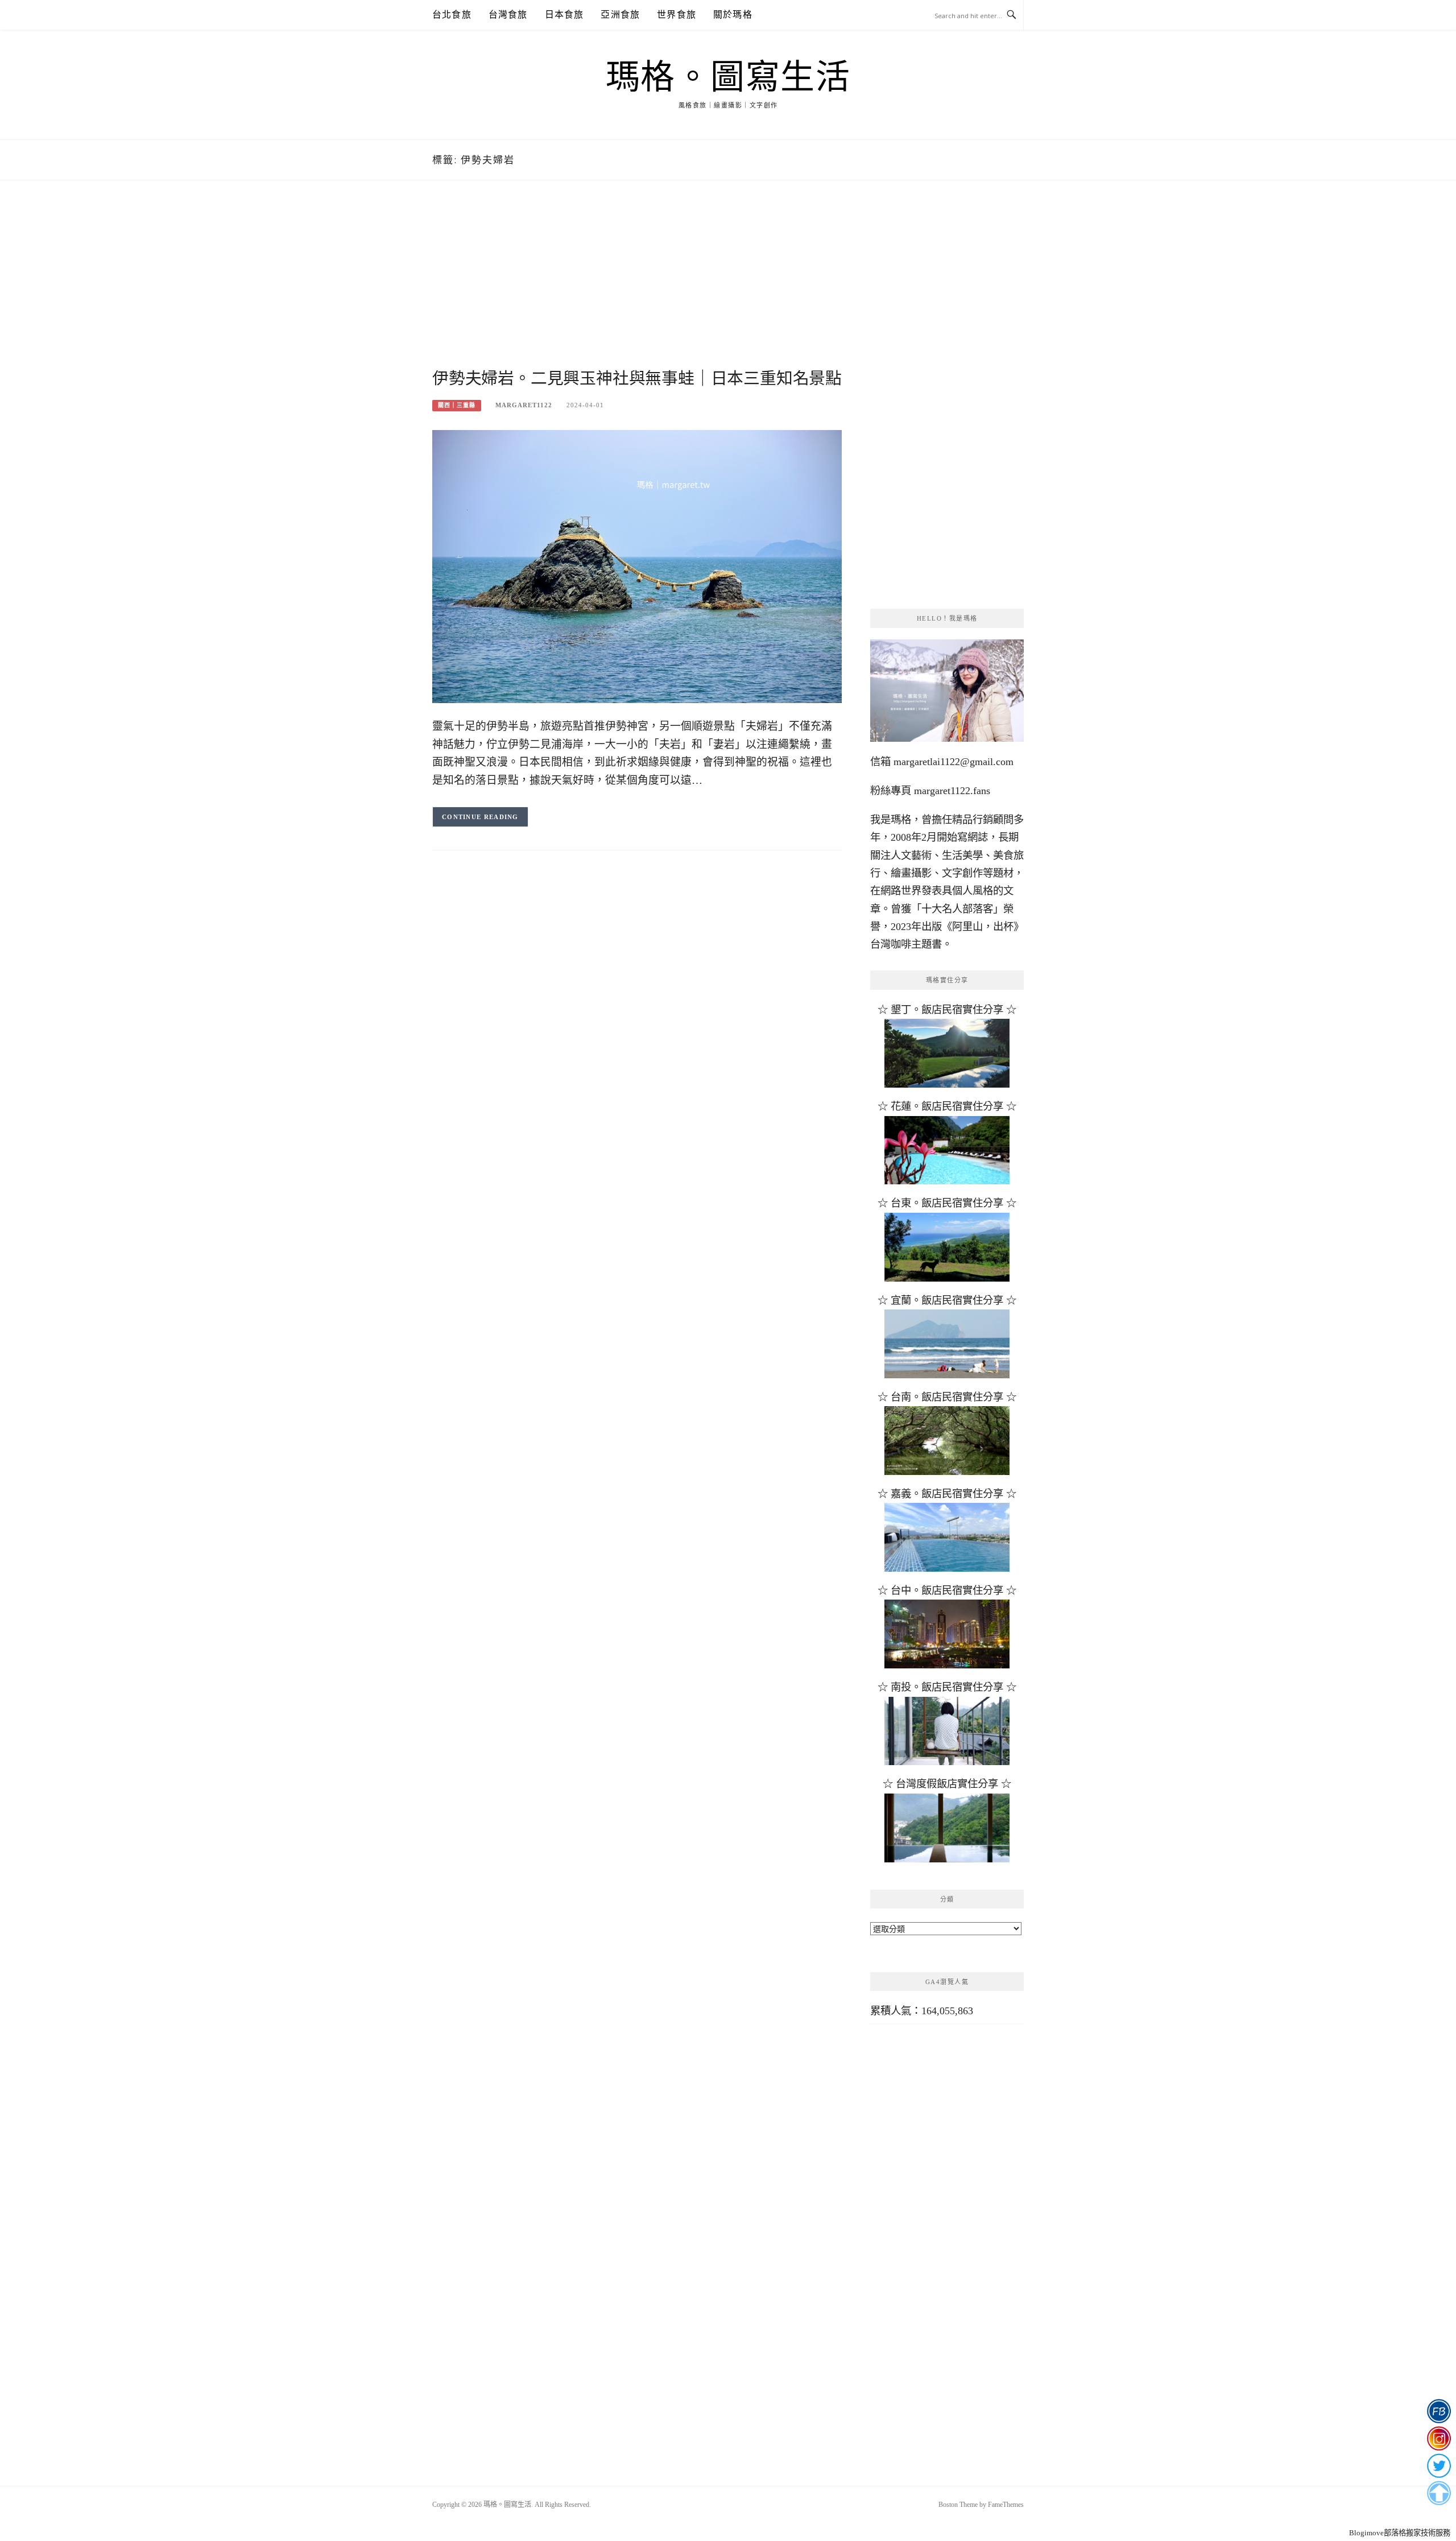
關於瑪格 (733, 15)
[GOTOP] (1439, 2493)
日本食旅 (564, 15)
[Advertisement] (637, 288)
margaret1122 (524, 405)
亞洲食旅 (620, 15)
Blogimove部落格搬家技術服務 (1400, 2533)
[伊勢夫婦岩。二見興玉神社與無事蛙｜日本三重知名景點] (637, 565)
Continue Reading (480, 817)
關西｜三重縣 (457, 405)
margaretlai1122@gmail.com (954, 762)
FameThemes (1006, 2505)
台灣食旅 (508, 15)
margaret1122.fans (951, 791)
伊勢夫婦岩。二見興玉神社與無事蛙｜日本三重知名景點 (637, 378)
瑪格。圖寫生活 (728, 77)
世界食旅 (677, 15)
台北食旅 (452, 15)
